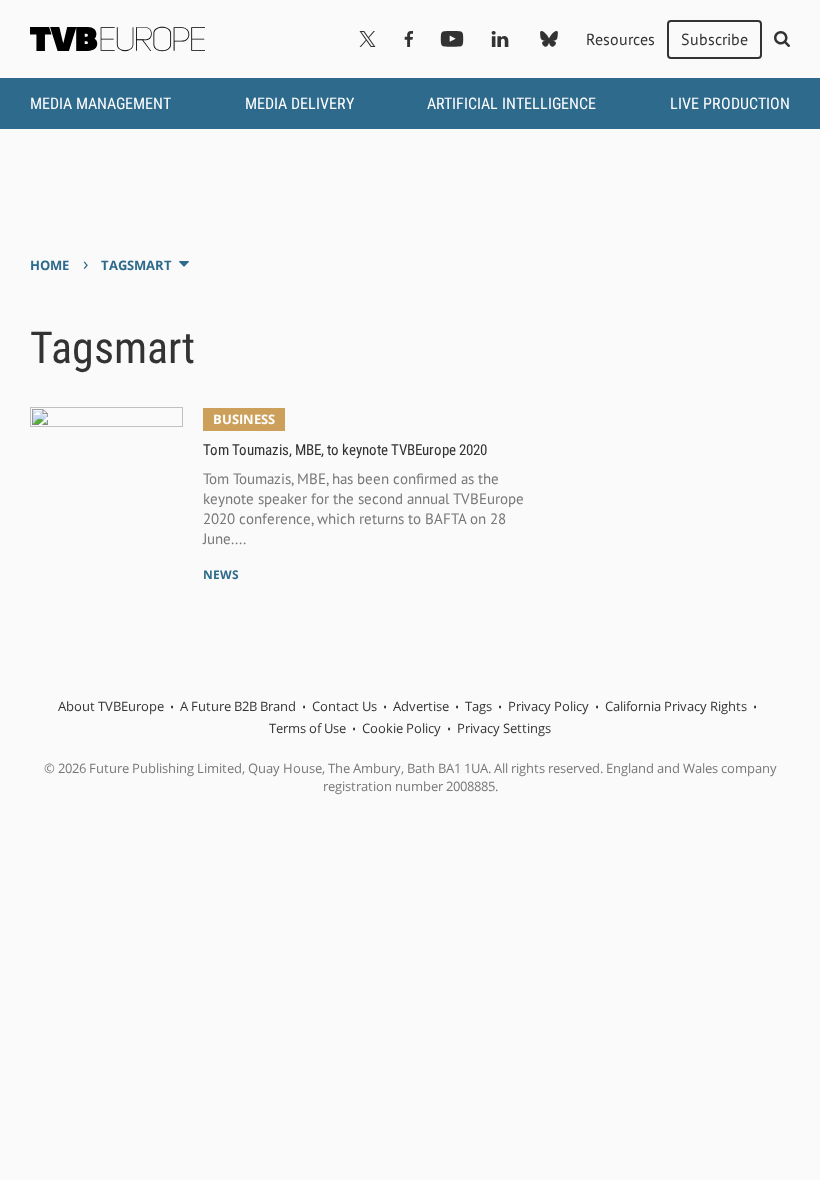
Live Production (730, 103)
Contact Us (344, 706)
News (221, 574)
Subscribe (714, 39)
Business (244, 419)
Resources (620, 39)
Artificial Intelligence (511, 103)
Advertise (421, 706)
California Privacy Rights (676, 706)
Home (49, 265)
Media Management (100, 103)
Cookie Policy (401, 728)
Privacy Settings (504, 728)
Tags (478, 706)
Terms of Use (307, 728)
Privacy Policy (548, 706)
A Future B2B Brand (238, 706)
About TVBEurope (111, 706)
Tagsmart (136, 265)
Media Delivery (299, 103)
